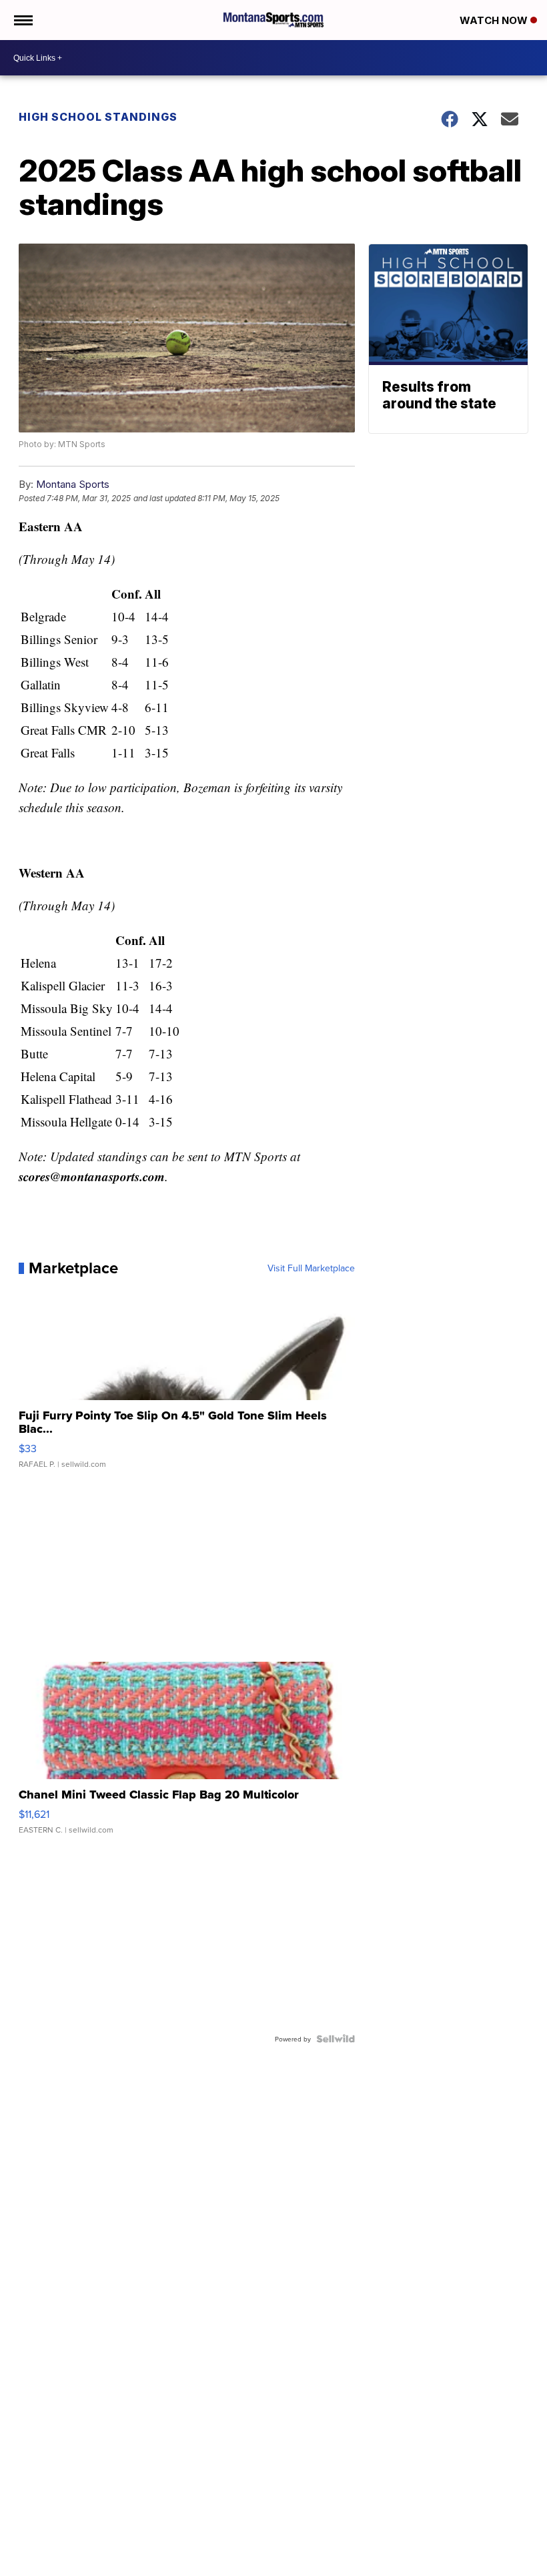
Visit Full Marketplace (311, 1268)
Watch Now (495, 20)
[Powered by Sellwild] (336, 2039)
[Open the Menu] (22, 20)
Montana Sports (73, 484)
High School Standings (98, 117)
